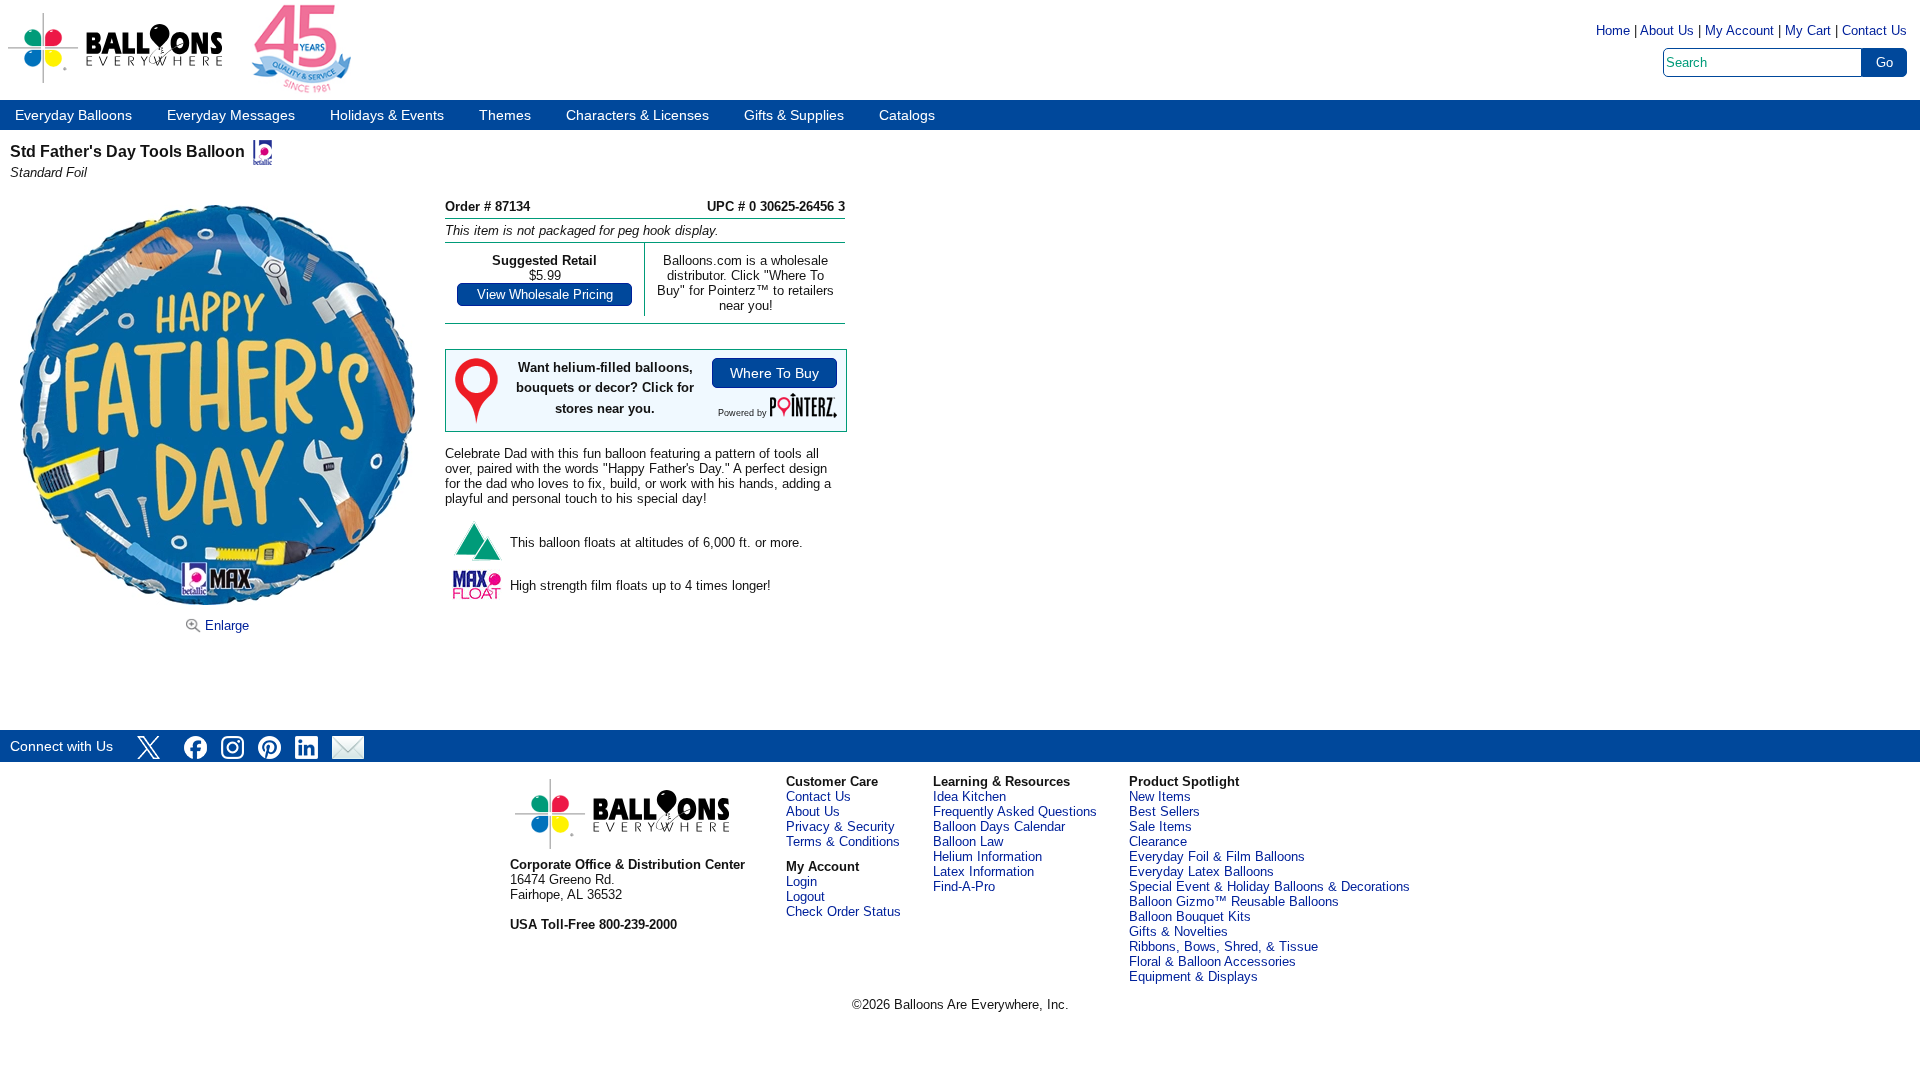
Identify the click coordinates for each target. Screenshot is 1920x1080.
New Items (1160, 796)
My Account (1739, 30)
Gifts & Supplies (794, 115)
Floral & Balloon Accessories (1212, 961)
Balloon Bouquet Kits (1190, 916)
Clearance (1158, 841)
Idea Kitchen (969, 796)
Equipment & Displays (1193, 976)
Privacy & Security (840, 826)
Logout (805, 896)
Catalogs (907, 115)
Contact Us (1874, 30)
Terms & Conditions (843, 841)
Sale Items (1160, 826)
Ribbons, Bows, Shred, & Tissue (1223, 946)
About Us (1667, 30)
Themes (505, 115)
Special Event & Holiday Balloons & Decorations (1269, 886)
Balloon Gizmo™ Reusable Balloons (1234, 901)
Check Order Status (843, 911)
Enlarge (225, 625)
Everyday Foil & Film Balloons (1217, 856)
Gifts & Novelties (1178, 931)
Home (1613, 30)
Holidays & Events (387, 115)
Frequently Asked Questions (1015, 811)
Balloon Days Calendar (999, 826)
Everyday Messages (231, 115)
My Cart (1808, 30)
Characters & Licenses (637, 115)
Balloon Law (968, 841)
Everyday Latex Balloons (1201, 871)
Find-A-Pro (964, 886)
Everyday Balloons (73, 115)
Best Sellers (1164, 811)
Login (801, 881)
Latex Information (983, 871)
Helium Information (987, 856)
